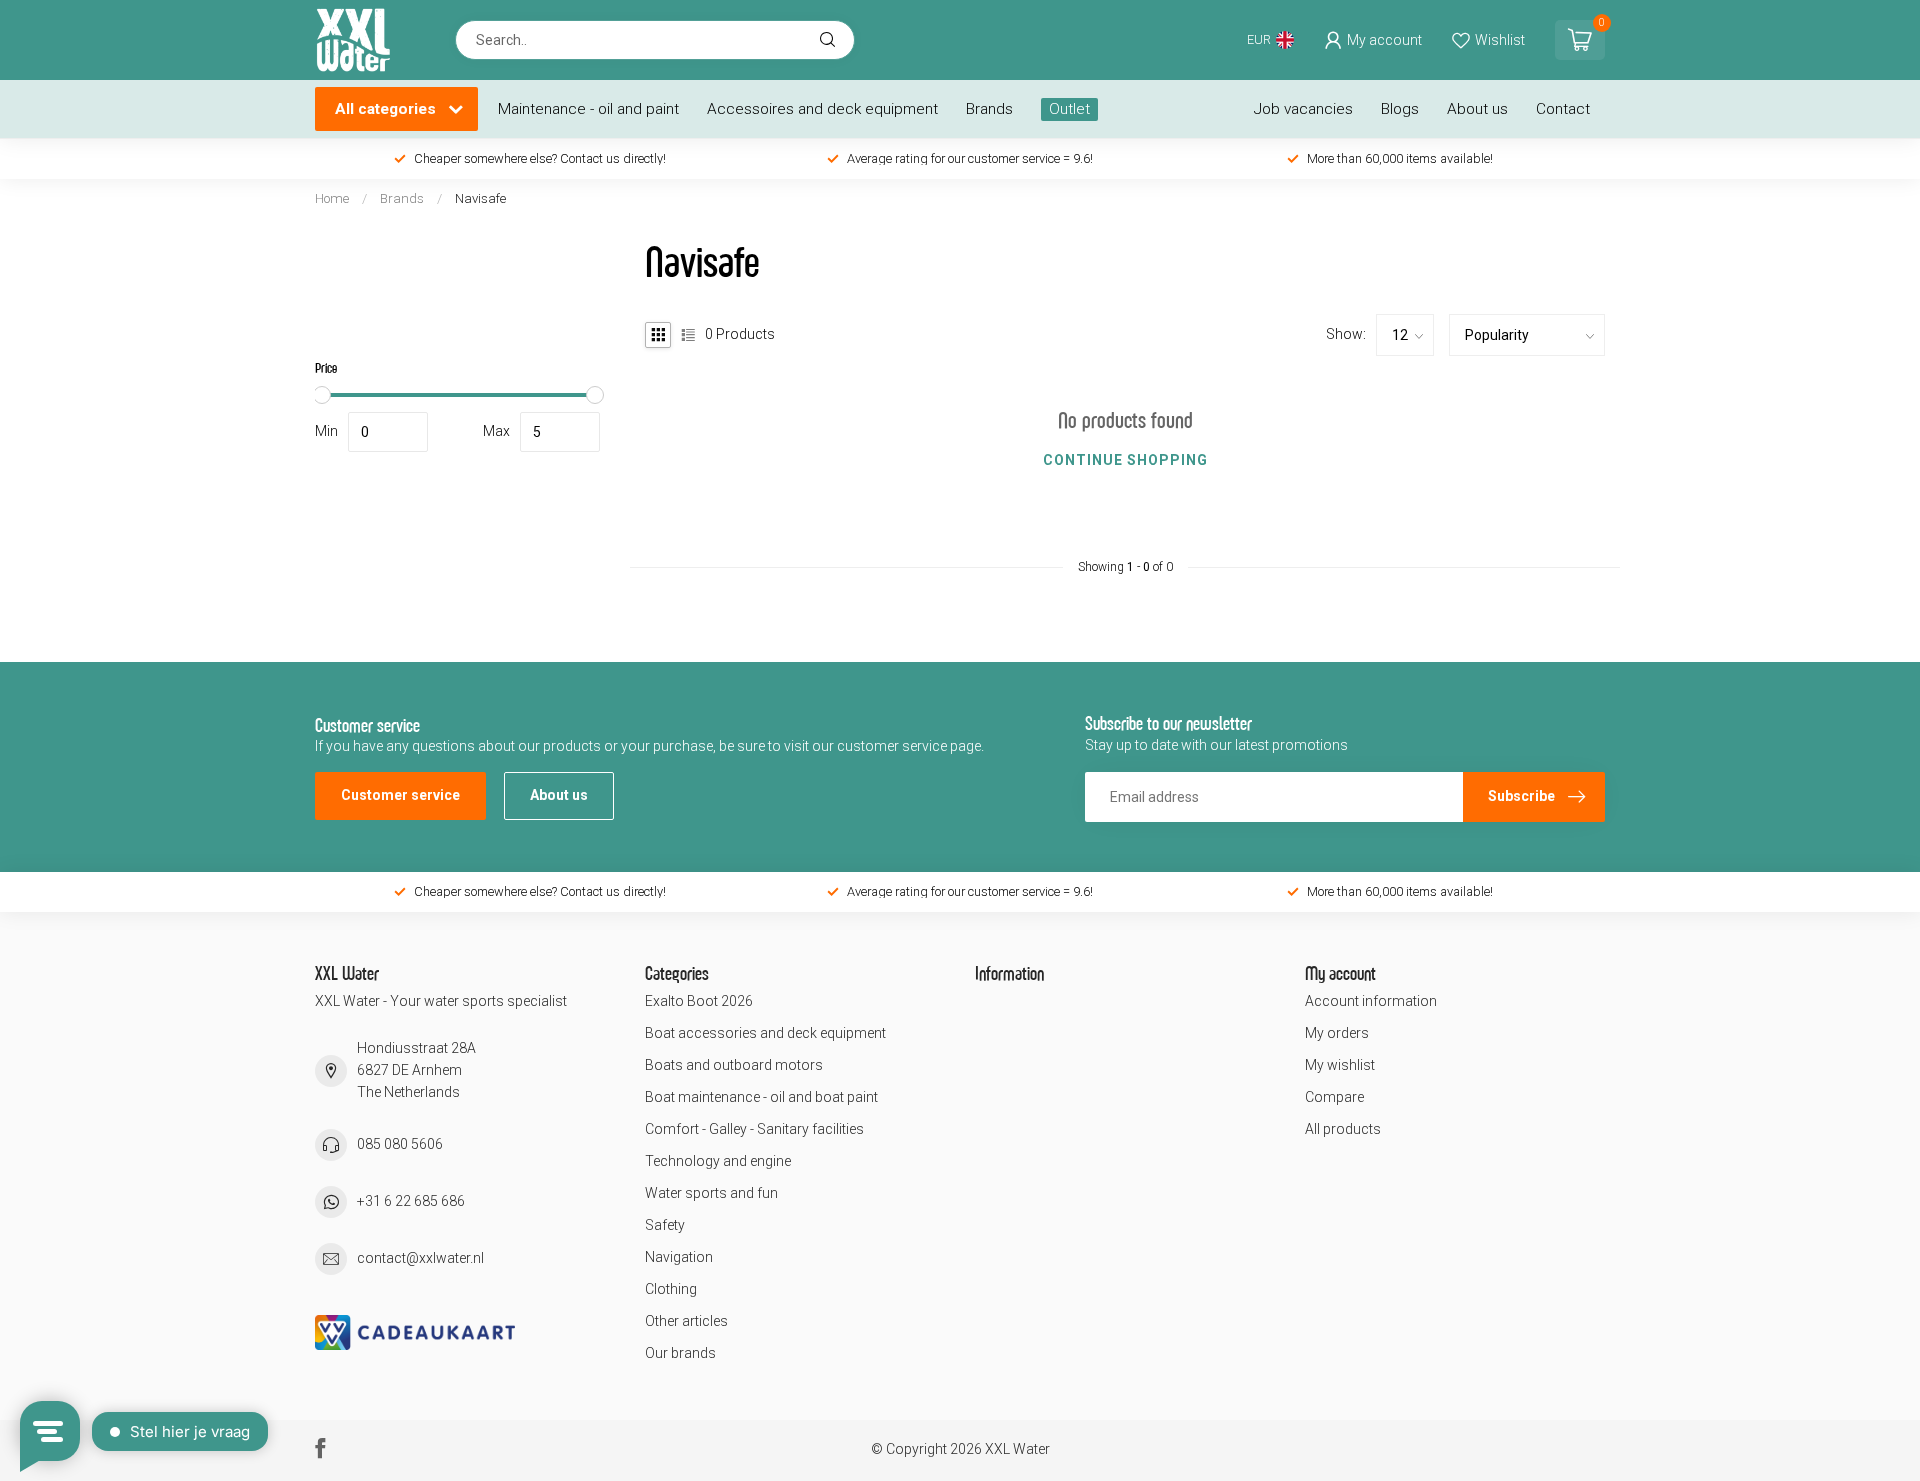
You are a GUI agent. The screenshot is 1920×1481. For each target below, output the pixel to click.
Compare (1334, 1097)
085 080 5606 (400, 1144)
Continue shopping (1125, 460)
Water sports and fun (711, 1193)
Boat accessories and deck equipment (765, 1033)
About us (1477, 109)
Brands (989, 109)
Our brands (680, 1353)
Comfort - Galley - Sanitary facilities (754, 1129)
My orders (1337, 1033)
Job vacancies (1303, 109)
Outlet (1069, 109)
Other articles (686, 1321)
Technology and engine (718, 1161)
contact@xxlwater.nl (420, 1258)
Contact (1563, 109)
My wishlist (1340, 1065)
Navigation (679, 1257)
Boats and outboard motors (734, 1065)
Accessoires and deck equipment (822, 109)
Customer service (400, 795)
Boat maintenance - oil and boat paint (761, 1097)
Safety (665, 1225)
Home (332, 198)
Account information (1371, 1001)
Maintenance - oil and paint (588, 109)
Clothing (671, 1289)
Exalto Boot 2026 (699, 1001)
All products (1343, 1129)
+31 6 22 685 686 (411, 1201)
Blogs (1400, 109)
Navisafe (480, 198)
